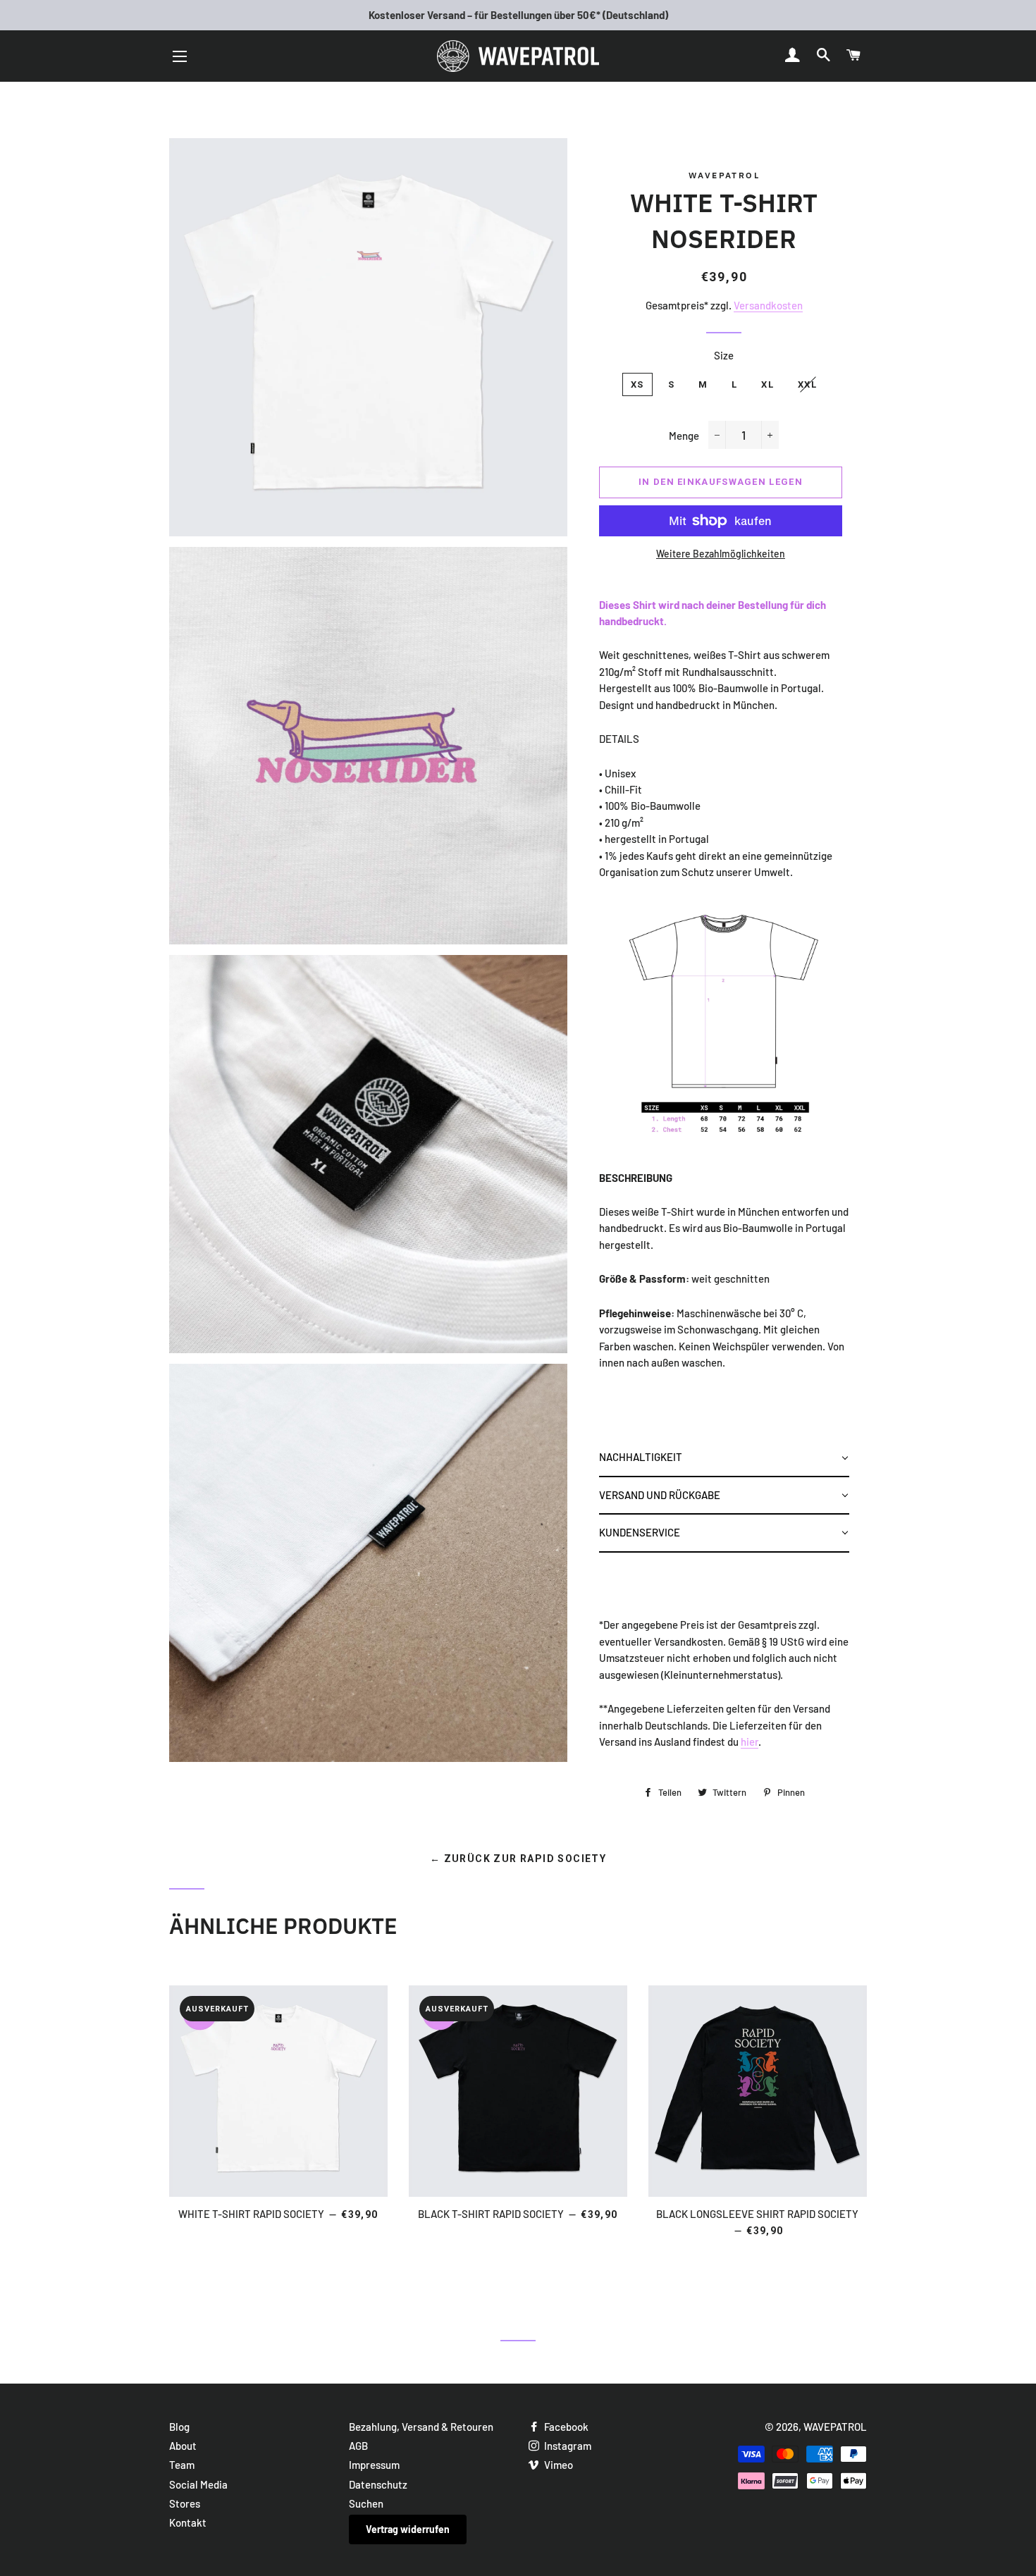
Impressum (374, 2465)
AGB (358, 2446)
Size (724, 355)
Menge (684, 436)
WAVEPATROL (835, 2427)
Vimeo (557, 2465)
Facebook (565, 2427)
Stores (185, 2503)
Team (182, 2465)
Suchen (366, 2503)
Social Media (198, 2484)
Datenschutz (378, 2484)
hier (750, 1742)
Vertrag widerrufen (408, 2529)
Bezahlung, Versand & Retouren (421, 2427)
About (183, 2446)
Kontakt (188, 2522)
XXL (807, 384)
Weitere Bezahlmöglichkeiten (721, 554)
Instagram (567, 2446)
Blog (179, 2427)
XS (637, 384)
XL (767, 384)
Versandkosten (768, 305)
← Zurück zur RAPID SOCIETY (518, 1859)
